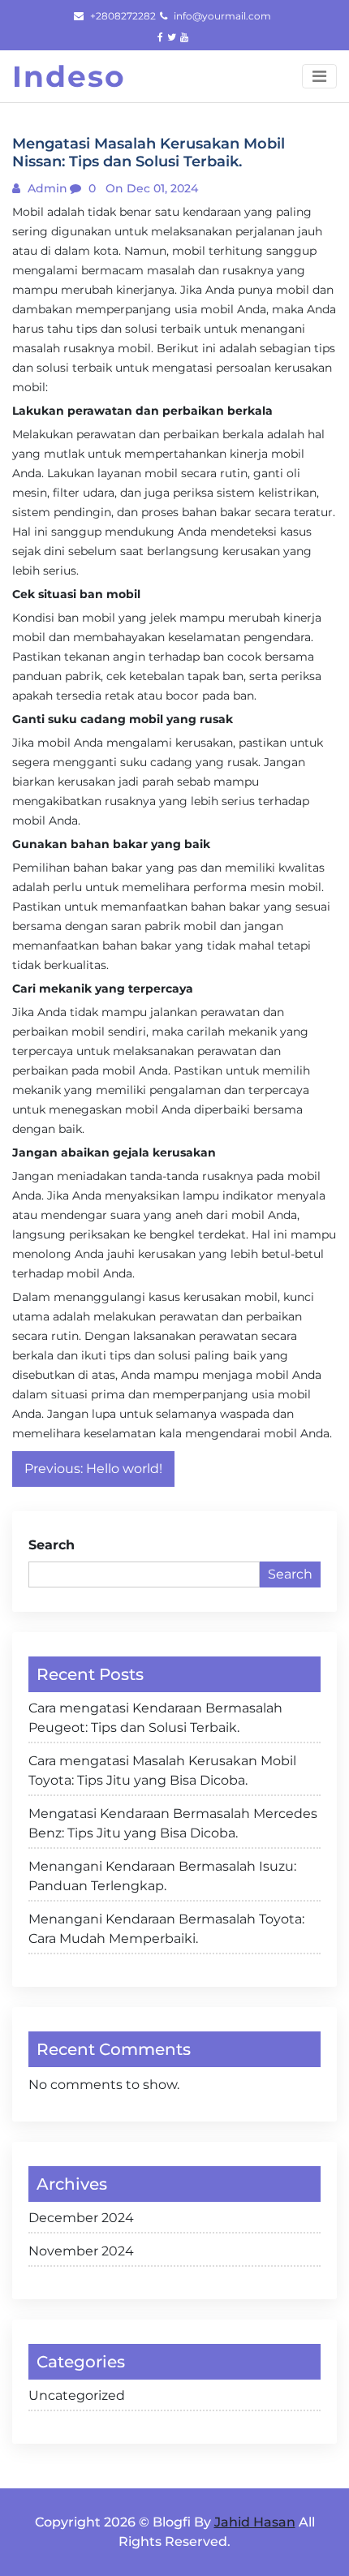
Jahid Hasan (255, 2522)
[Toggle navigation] (319, 76)
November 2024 (81, 2251)
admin (46, 188)
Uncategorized (77, 2395)
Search (52, 1545)
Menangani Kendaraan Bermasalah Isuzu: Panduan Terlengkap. (162, 1876)
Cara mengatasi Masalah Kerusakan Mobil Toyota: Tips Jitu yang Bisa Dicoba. (162, 1770)
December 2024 (81, 2218)
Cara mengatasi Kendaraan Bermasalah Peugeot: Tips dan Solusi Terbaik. (155, 1718)
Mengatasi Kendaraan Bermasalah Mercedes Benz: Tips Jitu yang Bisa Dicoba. (173, 1823)
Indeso (69, 76)
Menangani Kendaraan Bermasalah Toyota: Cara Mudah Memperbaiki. (166, 1929)
